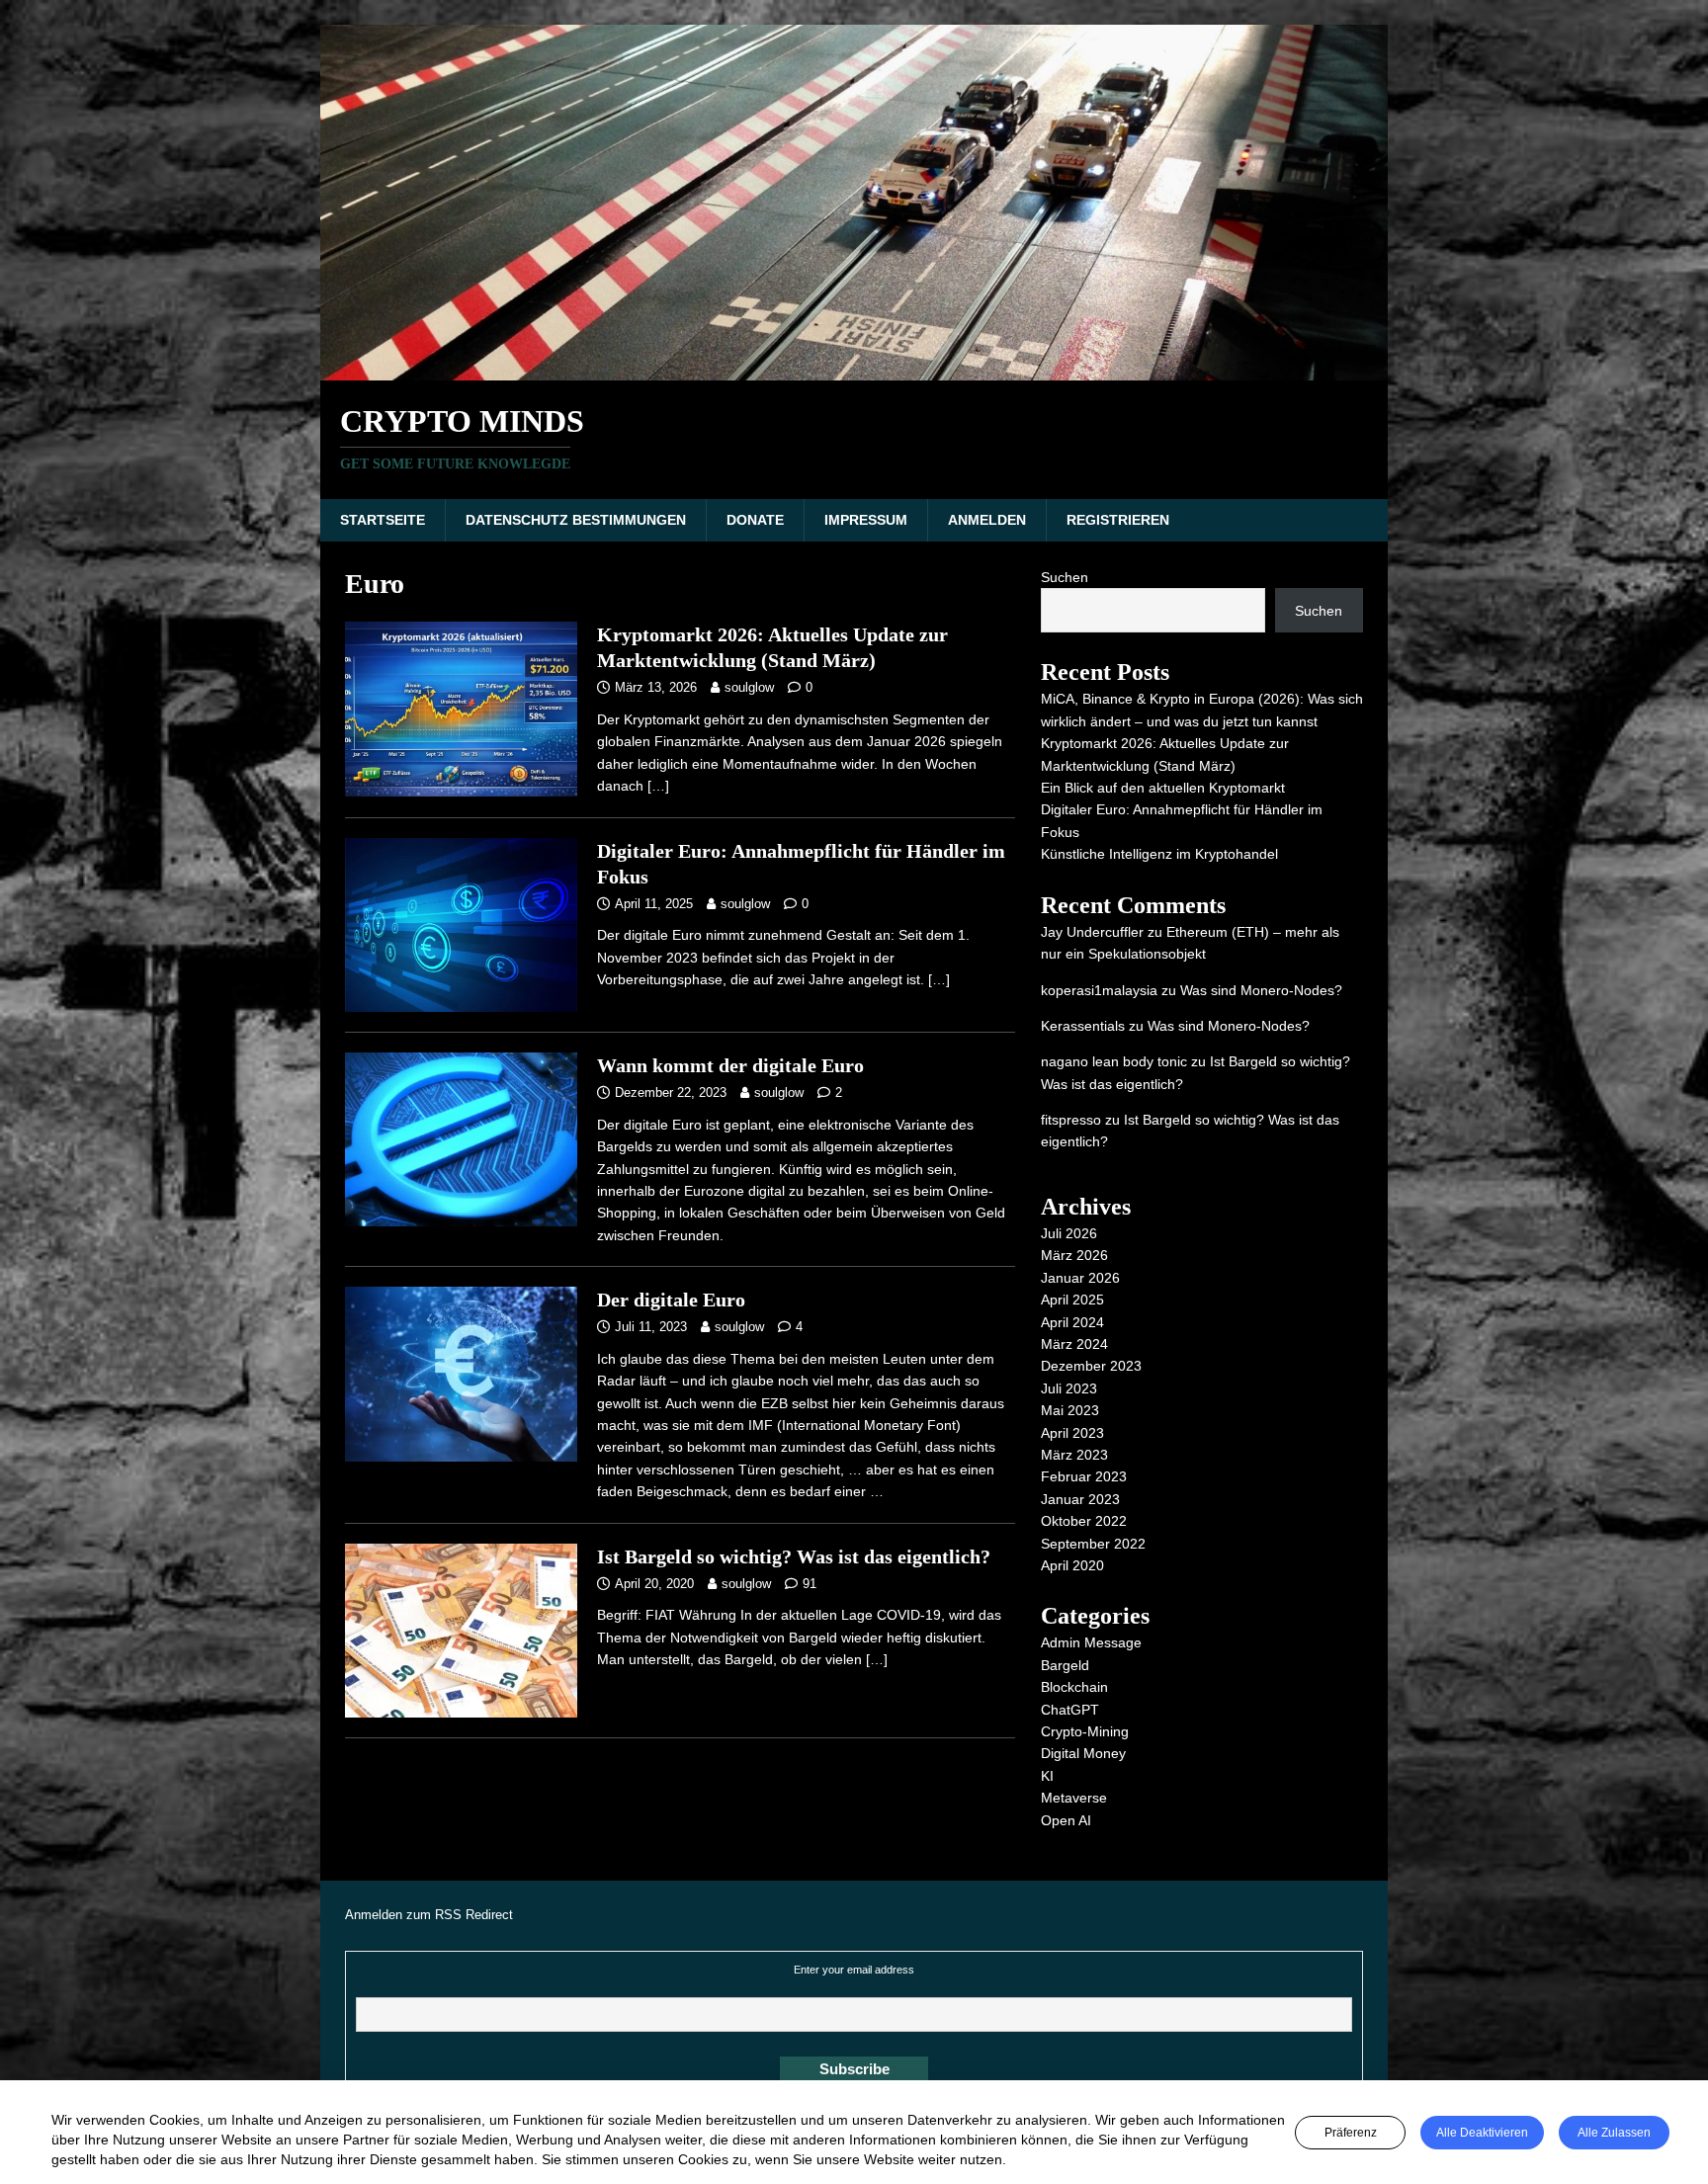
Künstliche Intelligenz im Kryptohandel (1159, 854)
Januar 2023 (1080, 1499)
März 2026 (1074, 1255)
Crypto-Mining (1085, 1731)
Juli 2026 (1069, 1233)
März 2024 (1074, 1344)
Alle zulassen (1614, 2133)
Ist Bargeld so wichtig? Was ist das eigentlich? (794, 1556)
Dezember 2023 (1091, 1366)
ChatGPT (1070, 1710)
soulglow (749, 687)
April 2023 (1072, 1433)
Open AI (1066, 1820)
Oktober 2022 (1084, 1521)
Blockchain (1074, 1687)
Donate (755, 520)
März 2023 (1074, 1455)
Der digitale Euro (671, 1300)
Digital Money (1083, 1753)
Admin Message (1091, 1642)
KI (1047, 1776)
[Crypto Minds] (854, 370)
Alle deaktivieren (1482, 2133)
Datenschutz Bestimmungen (576, 520)
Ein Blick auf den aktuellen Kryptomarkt (1163, 788)
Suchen (1065, 577)
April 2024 (1072, 1322)
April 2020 (1072, 1565)
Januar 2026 (1080, 1278)
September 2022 (1093, 1544)
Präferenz (1351, 2133)
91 (810, 1584)
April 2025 (1072, 1300)
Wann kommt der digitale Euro (730, 1065)
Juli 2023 (1069, 1388)
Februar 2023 (1084, 1476)
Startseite (383, 520)
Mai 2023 (1070, 1410)
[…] (658, 786)
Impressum (866, 520)
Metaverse (1074, 1798)
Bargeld (1065, 1665)
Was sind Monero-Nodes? (1261, 990)
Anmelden (987, 520)
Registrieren (1118, 520)
